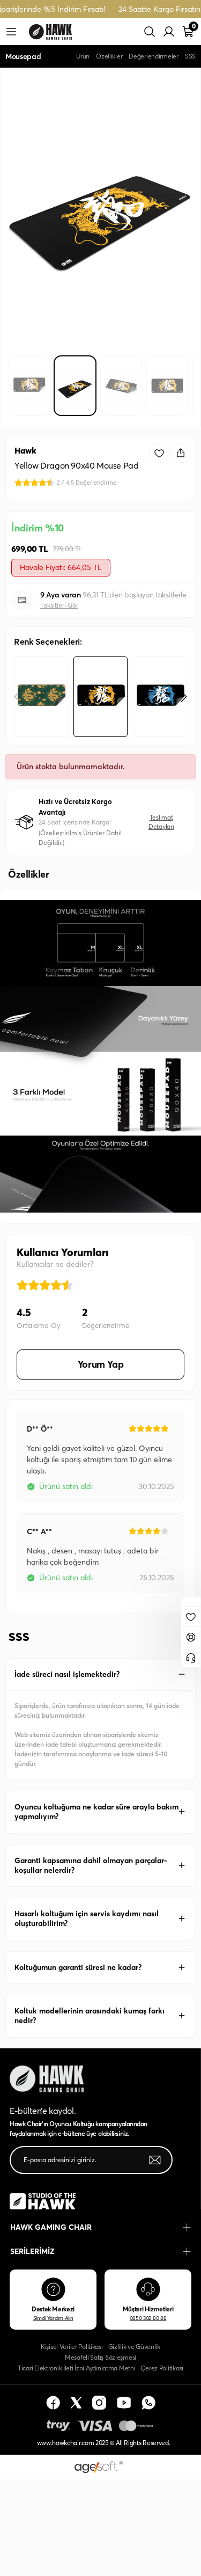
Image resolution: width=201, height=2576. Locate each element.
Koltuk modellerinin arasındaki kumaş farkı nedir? (90, 2016)
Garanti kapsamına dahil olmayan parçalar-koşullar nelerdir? (91, 1865)
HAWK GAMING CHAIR (51, 2227)
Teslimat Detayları (161, 822)
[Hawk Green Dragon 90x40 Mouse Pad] (41, 697)
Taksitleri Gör (59, 605)
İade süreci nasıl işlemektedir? (67, 1674)
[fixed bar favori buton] (191, 1616)
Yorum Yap (101, 1364)
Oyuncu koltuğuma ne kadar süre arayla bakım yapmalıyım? (96, 1812)
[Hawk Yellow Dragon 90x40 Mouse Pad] (100, 697)
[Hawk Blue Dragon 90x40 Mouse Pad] (160, 697)
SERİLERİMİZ (32, 2251)
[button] (184, 697)
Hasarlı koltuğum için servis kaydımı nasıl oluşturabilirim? (87, 1918)
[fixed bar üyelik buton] (191, 1636)
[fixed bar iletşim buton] (191, 1656)
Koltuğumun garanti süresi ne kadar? (78, 1967)
